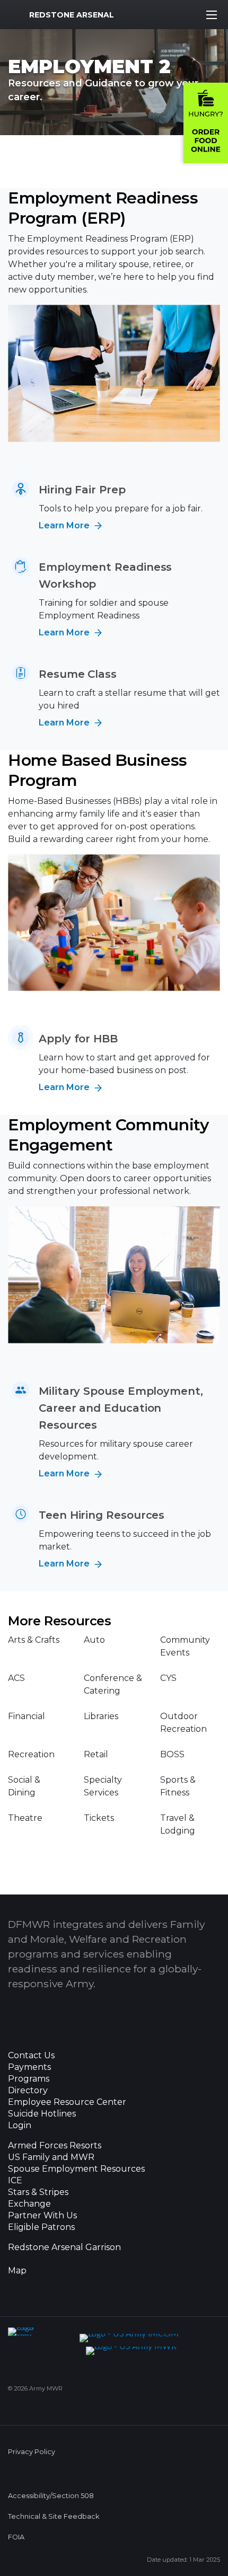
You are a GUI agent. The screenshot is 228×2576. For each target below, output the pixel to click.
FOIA (16, 2537)
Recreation (31, 1754)
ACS (16, 1678)
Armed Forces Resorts (55, 2146)
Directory (28, 2091)
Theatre (25, 1818)
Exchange (29, 2204)
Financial (27, 1716)
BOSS (172, 1754)
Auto (94, 1640)
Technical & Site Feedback (54, 2516)
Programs (29, 2079)
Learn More (65, 525)
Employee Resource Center (67, 2102)
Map (17, 2271)
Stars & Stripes (38, 2192)
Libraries (101, 1716)
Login (20, 2126)
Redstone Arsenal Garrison (64, 2247)
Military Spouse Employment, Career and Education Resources (121, 1408)
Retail (96, 1754)
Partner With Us (42, 2216)
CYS (168, 1678)
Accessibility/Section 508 (51, 2496)
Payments (29, 2067)
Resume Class (78, 674)
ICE (15, 2181)
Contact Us (31, 2056)
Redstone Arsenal (72, 15)
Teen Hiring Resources (102, 1515)
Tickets (99, 1818)
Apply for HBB (78, 1039)
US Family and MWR (51, 2157)
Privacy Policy (32, 2452)
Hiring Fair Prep (82, 490)
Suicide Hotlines (42, 2114)
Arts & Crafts (34, 1640)
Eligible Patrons (41, 2227)
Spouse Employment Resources (76, 2169)
